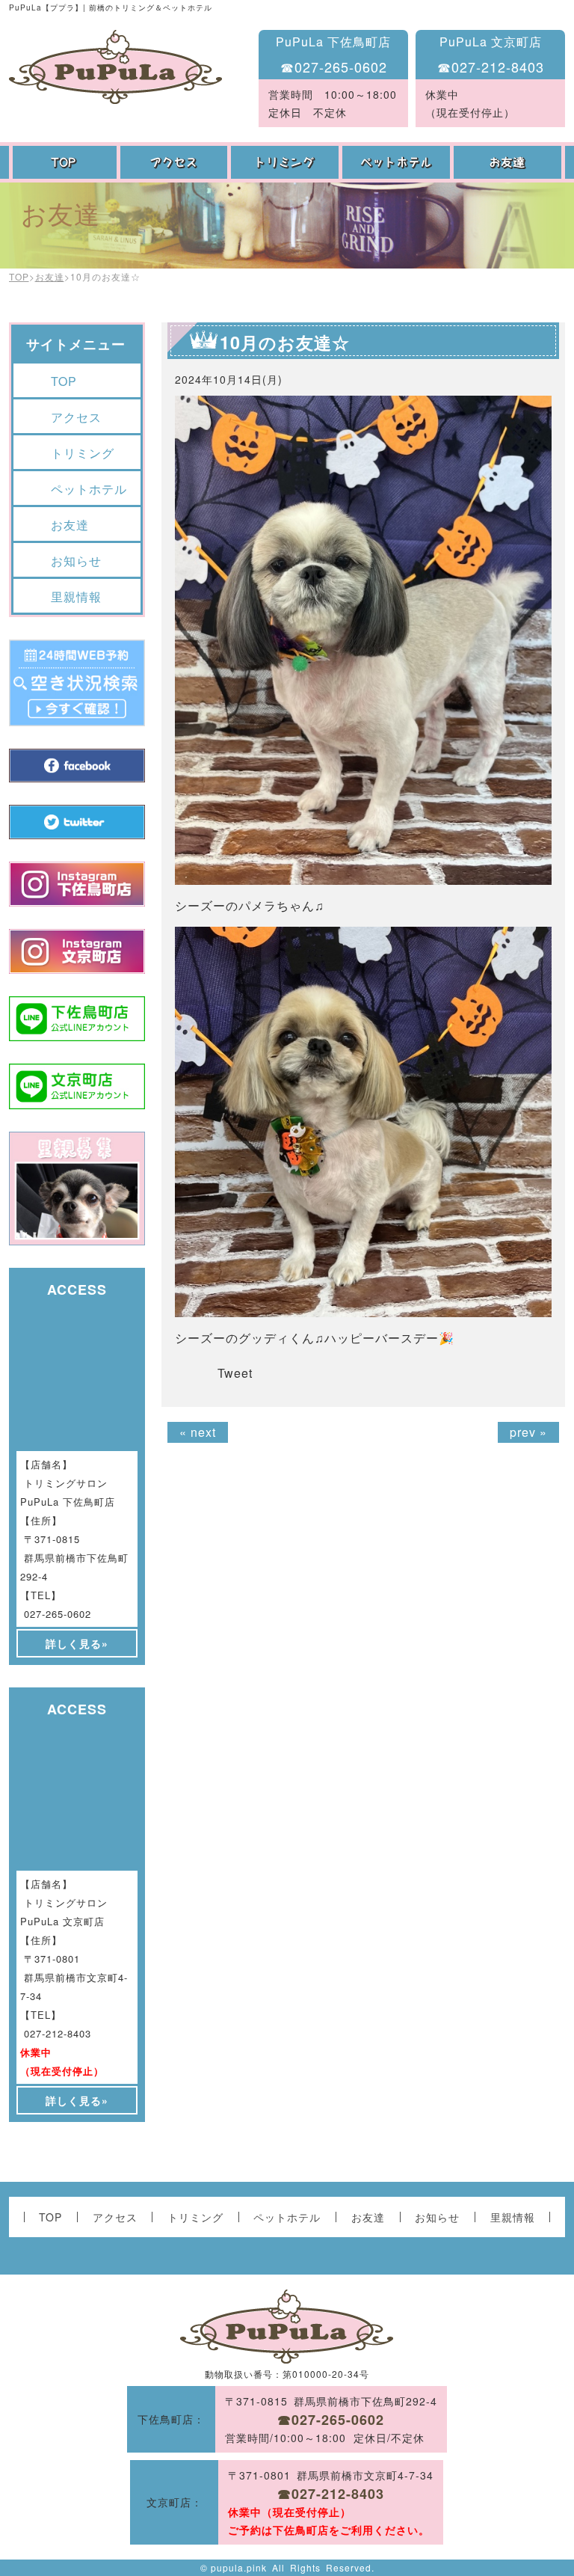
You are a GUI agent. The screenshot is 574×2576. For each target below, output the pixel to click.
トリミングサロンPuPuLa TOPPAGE (115, 67)
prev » (528, 1432)
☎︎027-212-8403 (491, 67)
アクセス (176, 162)
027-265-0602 (58, 1614)
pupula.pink (239, 2567)
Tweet (235, 1373)
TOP (65, 162)
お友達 (509, 162)
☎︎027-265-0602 (334, 67)
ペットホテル (398, 162)
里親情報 (76, 597)
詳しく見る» (77, 1643)
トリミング (287, 162)
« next (198, 1432)
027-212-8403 (58, 2033)
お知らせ (76, 561)
